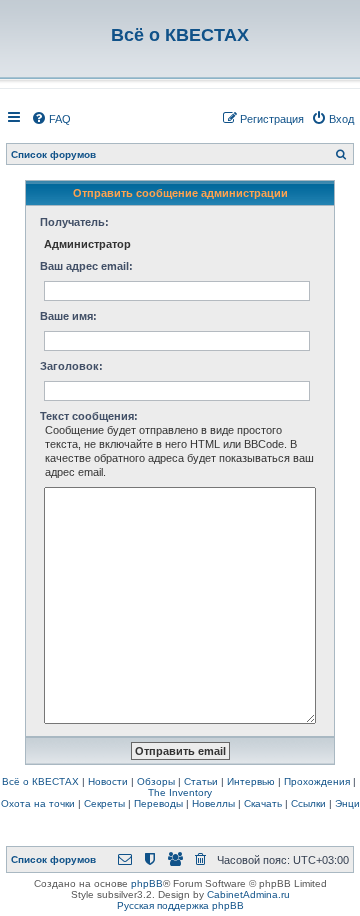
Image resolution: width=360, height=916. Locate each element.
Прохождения (317, 781)
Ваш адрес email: (86, 266)
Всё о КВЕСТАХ (40, 781)
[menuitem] (51, 119)
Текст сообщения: (89, 416)
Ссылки (308, 803)
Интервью (251, 781)
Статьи (201, 781)
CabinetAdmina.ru (248, 894)
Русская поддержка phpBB (180, 905)
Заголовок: (71, 366)
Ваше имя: (68, 316)
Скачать (263, 803)
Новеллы (213, 803)
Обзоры (156, 781)
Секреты (104, 803)
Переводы (158, 803)
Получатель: (74, 222)
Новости (108, 781)
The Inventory (180, 792)
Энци (347, 803)
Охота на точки (38, 803)
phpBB (147, 883)
